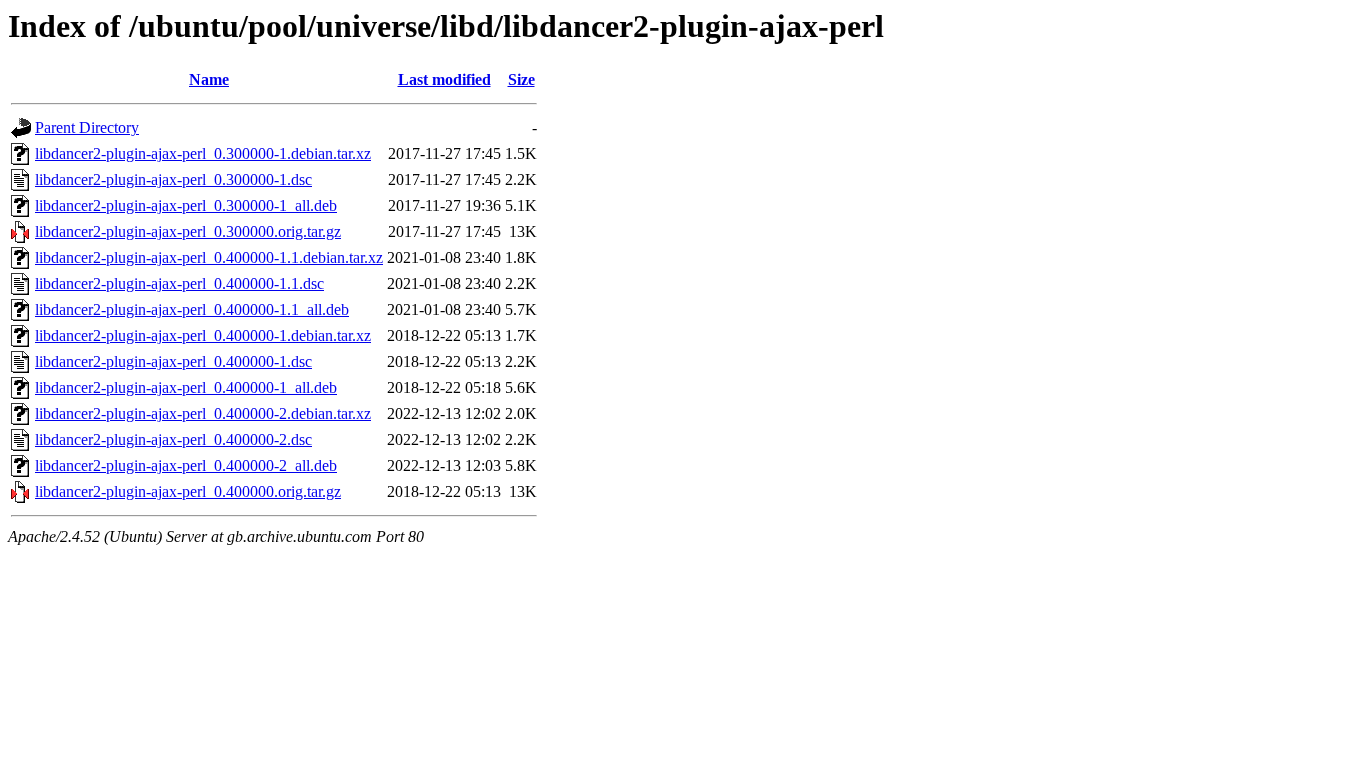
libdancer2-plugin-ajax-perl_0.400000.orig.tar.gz (188, 491)
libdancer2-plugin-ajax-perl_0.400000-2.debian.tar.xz (203, 413)
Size (521, 79)
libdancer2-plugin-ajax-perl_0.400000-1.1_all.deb (192, 309)
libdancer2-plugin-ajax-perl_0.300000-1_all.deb (186, 205)
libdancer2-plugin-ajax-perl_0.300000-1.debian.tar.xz (203, 153)
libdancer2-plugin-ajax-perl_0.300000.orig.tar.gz (188, 231)
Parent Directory (87, 127)
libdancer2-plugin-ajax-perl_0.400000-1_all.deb (186, 387)
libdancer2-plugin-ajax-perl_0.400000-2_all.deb (186, 465)
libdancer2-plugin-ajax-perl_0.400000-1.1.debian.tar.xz (209, 257)
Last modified (444, 79)
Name (209, 79)
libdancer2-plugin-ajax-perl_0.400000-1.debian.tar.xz (203, 335)
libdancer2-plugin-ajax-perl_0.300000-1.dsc (173, 179)
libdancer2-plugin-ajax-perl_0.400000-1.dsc (173, 361)
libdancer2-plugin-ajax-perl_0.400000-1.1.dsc (179, 283)
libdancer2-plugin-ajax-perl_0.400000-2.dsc (173, 439)
